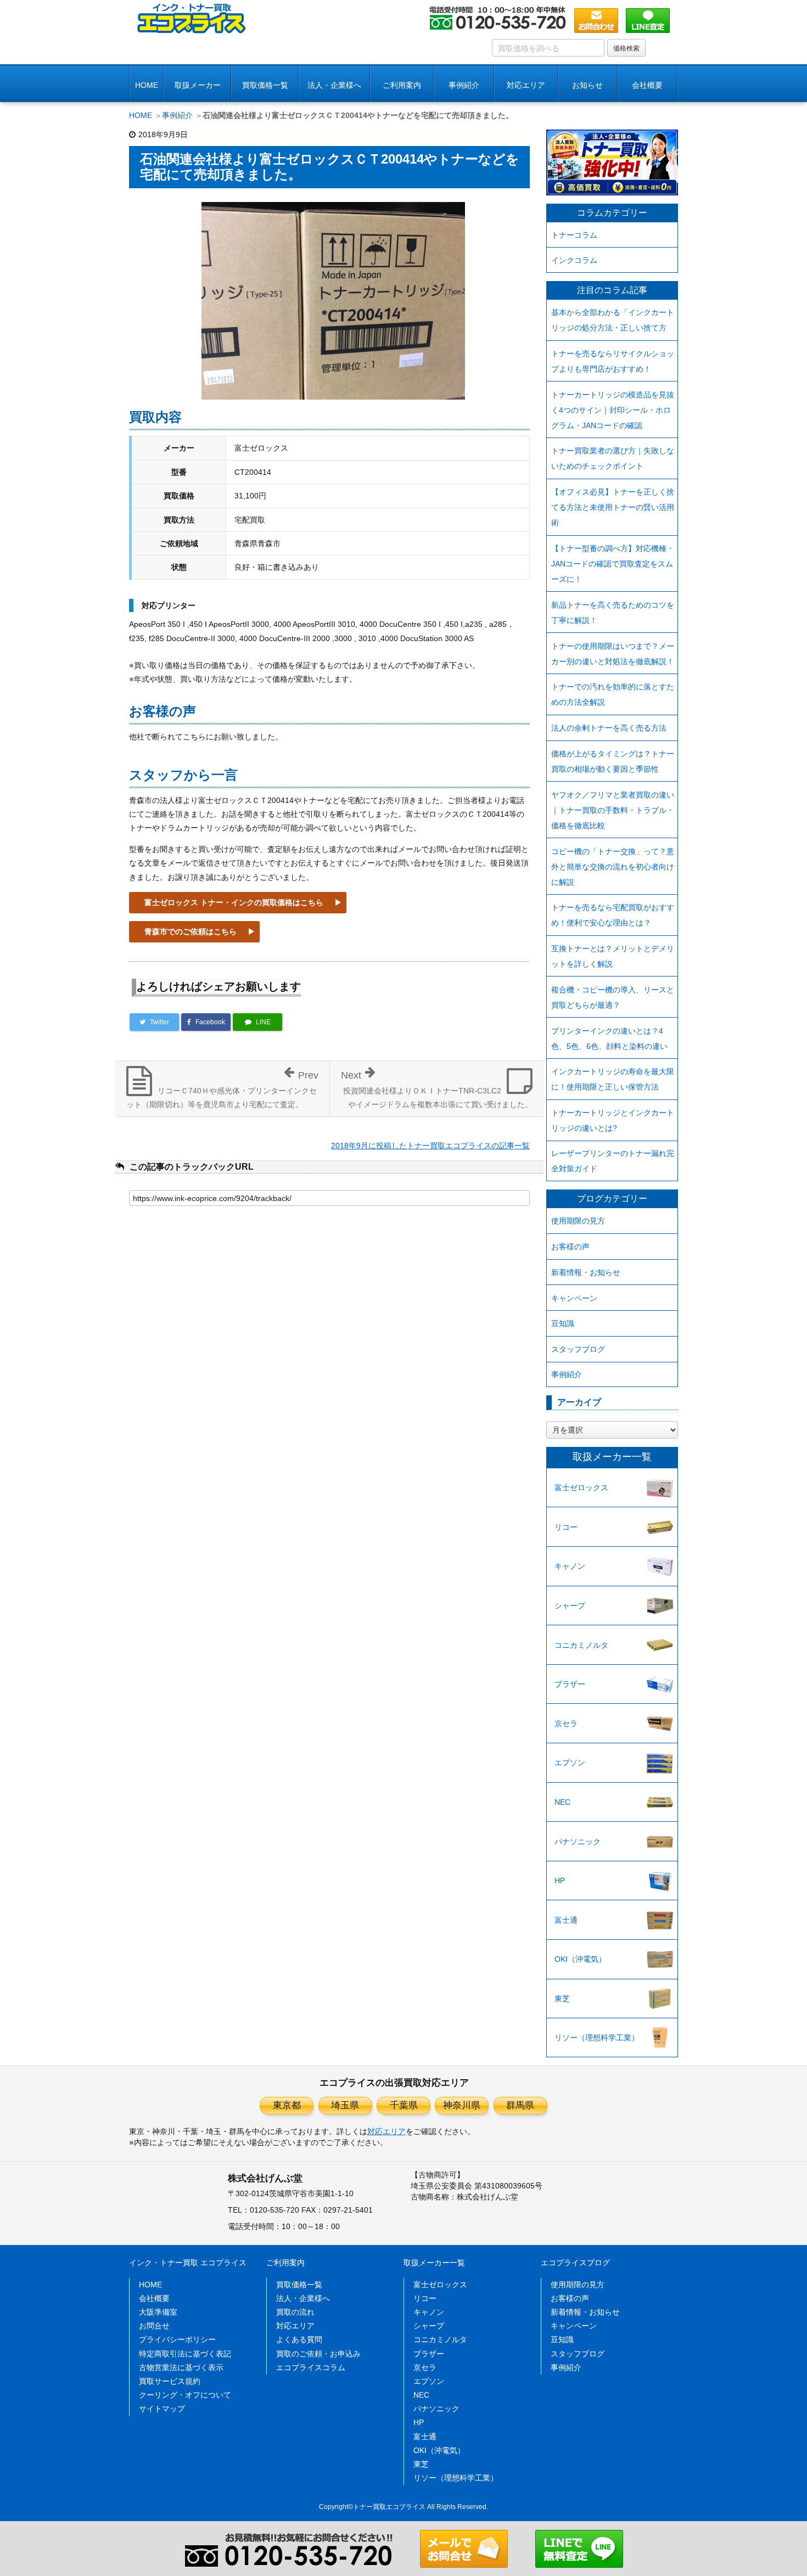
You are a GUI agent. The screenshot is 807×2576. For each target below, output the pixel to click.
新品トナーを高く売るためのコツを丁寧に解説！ (613, 613)
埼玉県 (345, 2105)
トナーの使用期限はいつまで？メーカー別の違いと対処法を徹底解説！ (613, 654)
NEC (562, 1802)
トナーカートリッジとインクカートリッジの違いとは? (613, 1120)
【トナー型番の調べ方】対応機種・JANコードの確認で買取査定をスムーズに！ (613, 564)
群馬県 (520, 2105)
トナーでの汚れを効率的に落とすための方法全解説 (613, 694)
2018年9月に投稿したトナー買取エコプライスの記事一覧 (430, 1146)
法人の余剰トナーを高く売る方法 (609, 728)
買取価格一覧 (265, 85)
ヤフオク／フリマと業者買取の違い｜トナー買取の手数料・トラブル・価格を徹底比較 (613, 810)
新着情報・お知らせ (586, 1272)
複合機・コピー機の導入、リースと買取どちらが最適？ (613, 997)
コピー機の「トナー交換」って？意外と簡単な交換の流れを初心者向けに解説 (613, 867)
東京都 (287, 2105)
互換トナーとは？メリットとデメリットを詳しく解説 (613, 956)
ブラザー (570, 1684)
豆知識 (563, 1323)
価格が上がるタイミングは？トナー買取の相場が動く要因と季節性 (613, 761)
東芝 (562, 1999)
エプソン (570, 1763)
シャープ (570, 1606)
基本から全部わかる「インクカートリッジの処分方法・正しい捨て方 (613, 320)
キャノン (570, 1566)
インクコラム (574, 260)
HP (560, 1881)
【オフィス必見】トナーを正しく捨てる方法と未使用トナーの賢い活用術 (613, 507)
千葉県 (404, 2105)
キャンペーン (574, 1298)
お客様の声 (570, 1247)
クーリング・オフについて (185, 2395)
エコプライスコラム (311, 2367)
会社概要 (154, 2298)
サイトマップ (162, 2409)
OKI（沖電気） (580, 1959)
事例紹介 (464, 85)
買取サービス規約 (170, 2381)
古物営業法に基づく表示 (181, 2367)
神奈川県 (462, 2105)
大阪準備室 (158, 2312)
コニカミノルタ (581, 1645)
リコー (566, 1527)
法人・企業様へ (334, 85)
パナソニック (578, 1842)
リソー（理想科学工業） (597, 2038)
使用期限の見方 (578, 1221)
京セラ (566, 1724)
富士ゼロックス (581, 1488)
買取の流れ (295, 2312)
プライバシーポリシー (177, 2339)
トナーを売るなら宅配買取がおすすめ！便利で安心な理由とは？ (613, 915)
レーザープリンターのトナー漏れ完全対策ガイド (613, 1161)
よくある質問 (299, 2339)
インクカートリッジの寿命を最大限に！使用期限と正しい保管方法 (613, 1079)
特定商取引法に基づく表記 (185, 2354)
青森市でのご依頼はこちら (190, 931)
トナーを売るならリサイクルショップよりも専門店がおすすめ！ (613, 361)
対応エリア (526, 85)
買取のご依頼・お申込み (318, 2354)
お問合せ (154, 2326)
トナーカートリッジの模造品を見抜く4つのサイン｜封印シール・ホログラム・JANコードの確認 (613, 410)
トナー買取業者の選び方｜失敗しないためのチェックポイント (613, 458)
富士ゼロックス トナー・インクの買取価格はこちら (234, 902)
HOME (147, 85)
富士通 (566, 1920)
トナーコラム (574, 235)
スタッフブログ (578, 1349)
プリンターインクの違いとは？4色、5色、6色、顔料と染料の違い (609, 1039)
